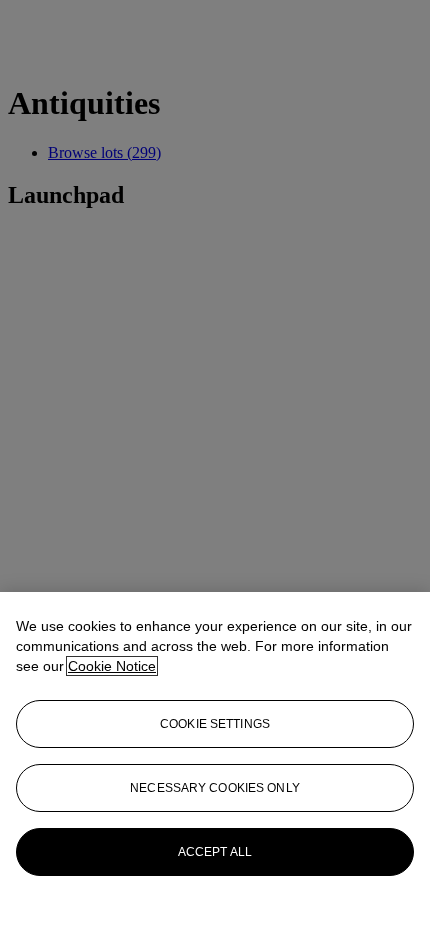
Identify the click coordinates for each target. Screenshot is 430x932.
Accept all (215, 852)
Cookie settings (215, 724)
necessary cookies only (215, 788)
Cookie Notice (112, 666)
